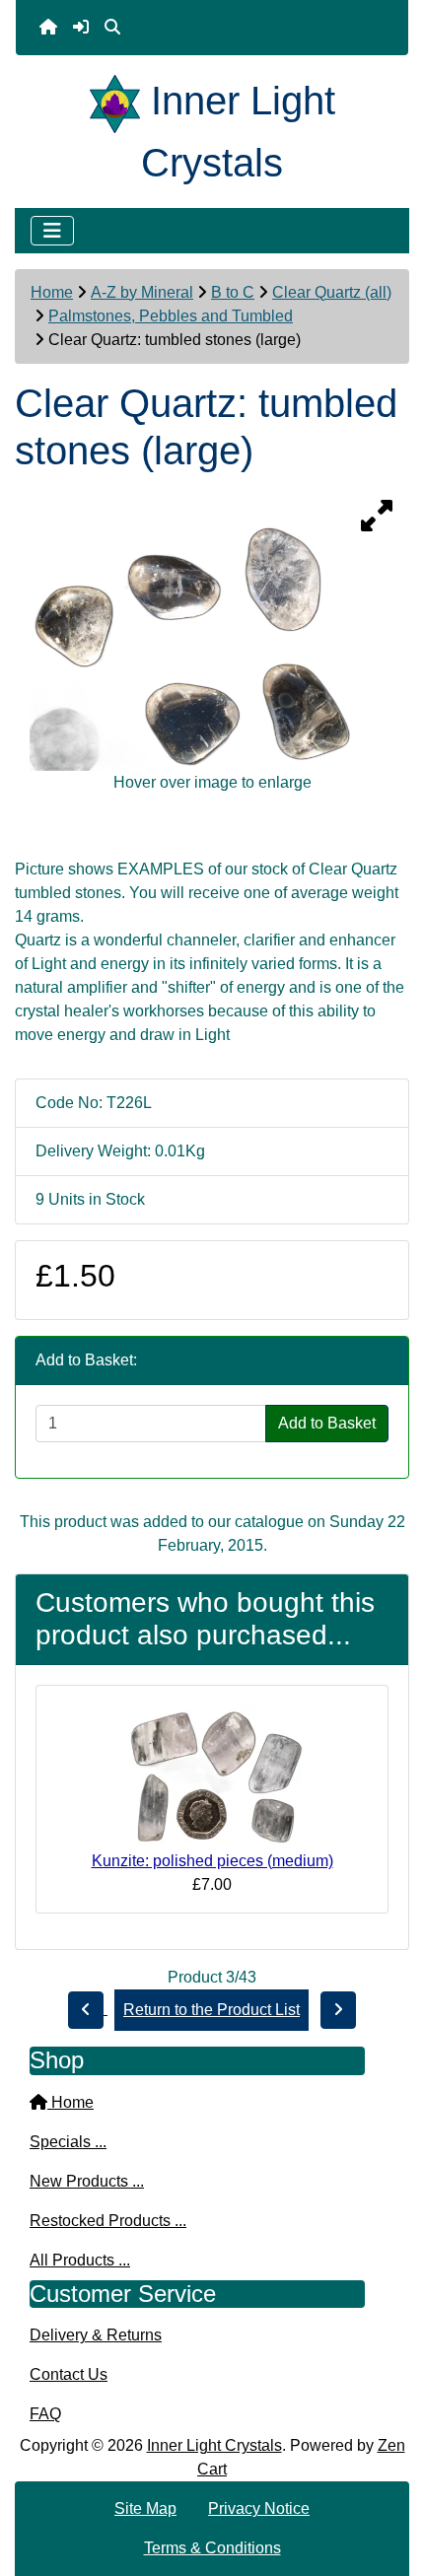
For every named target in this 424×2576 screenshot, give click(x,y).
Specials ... (68, 2142)
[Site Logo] (120, 101)
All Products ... (80, 2260)
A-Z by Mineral (142, 292)
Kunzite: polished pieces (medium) (212, 1861)
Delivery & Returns (96, 2335)
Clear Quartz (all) (332, 292)
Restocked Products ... (108, 2221)
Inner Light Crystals (214, 2445)
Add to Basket (327, 1423)
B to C (233, 292)
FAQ (45, 2414)
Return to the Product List (212, 2010)
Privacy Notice (259, 2508)
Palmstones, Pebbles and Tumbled (171, 316)
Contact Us (69, 2374)
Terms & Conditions (212, 2548)
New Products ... (87, 2181)
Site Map (145, 2508)
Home (52, 292)
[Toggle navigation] (52, 231)
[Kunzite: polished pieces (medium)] (212, 1774)
